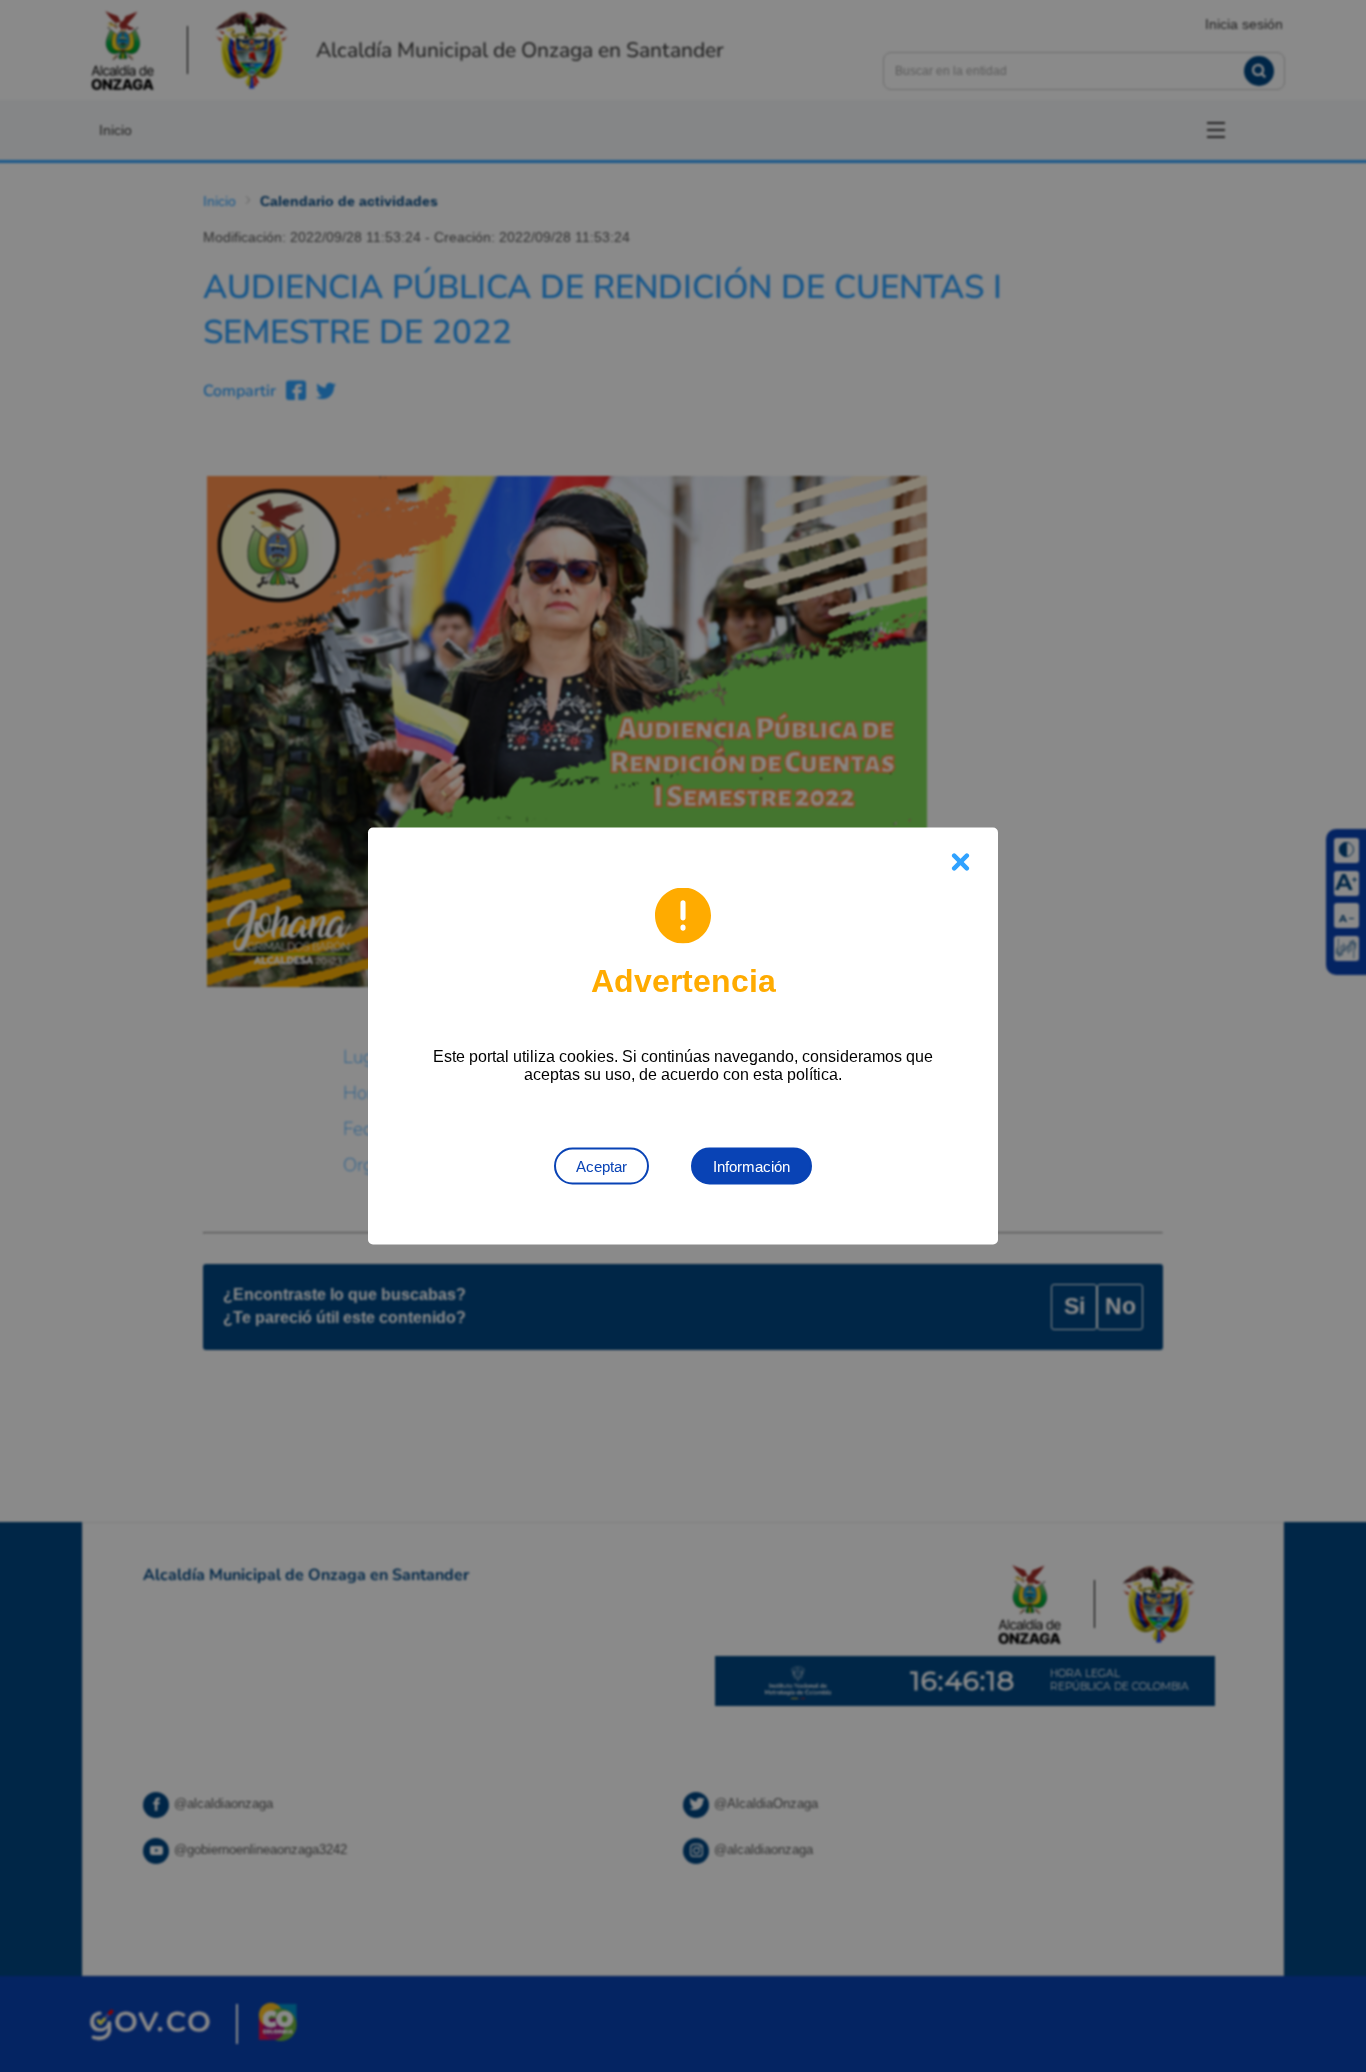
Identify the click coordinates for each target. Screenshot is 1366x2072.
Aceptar (601, 1166)
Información (751, 1166)
